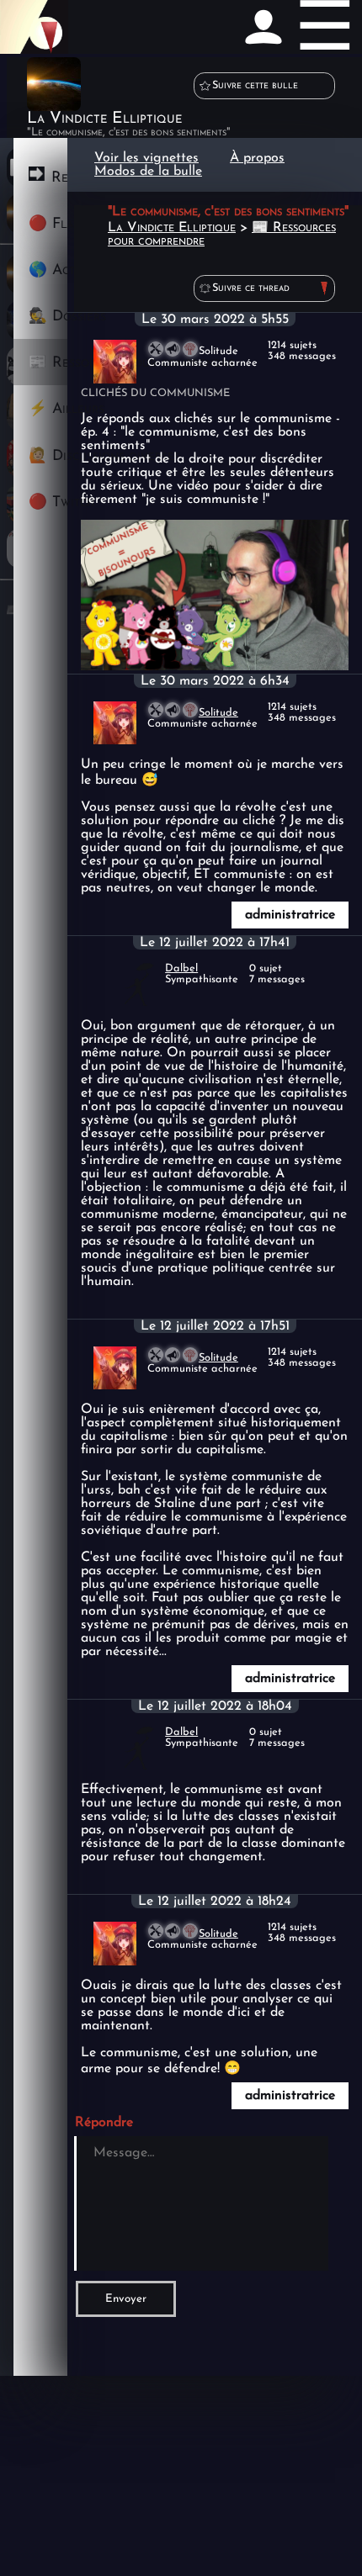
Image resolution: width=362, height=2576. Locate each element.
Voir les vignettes (146, 158)
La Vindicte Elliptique (172, 228)
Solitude (218, 713)
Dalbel (181, 968)
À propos (257, 158)
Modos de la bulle (148, 172)
